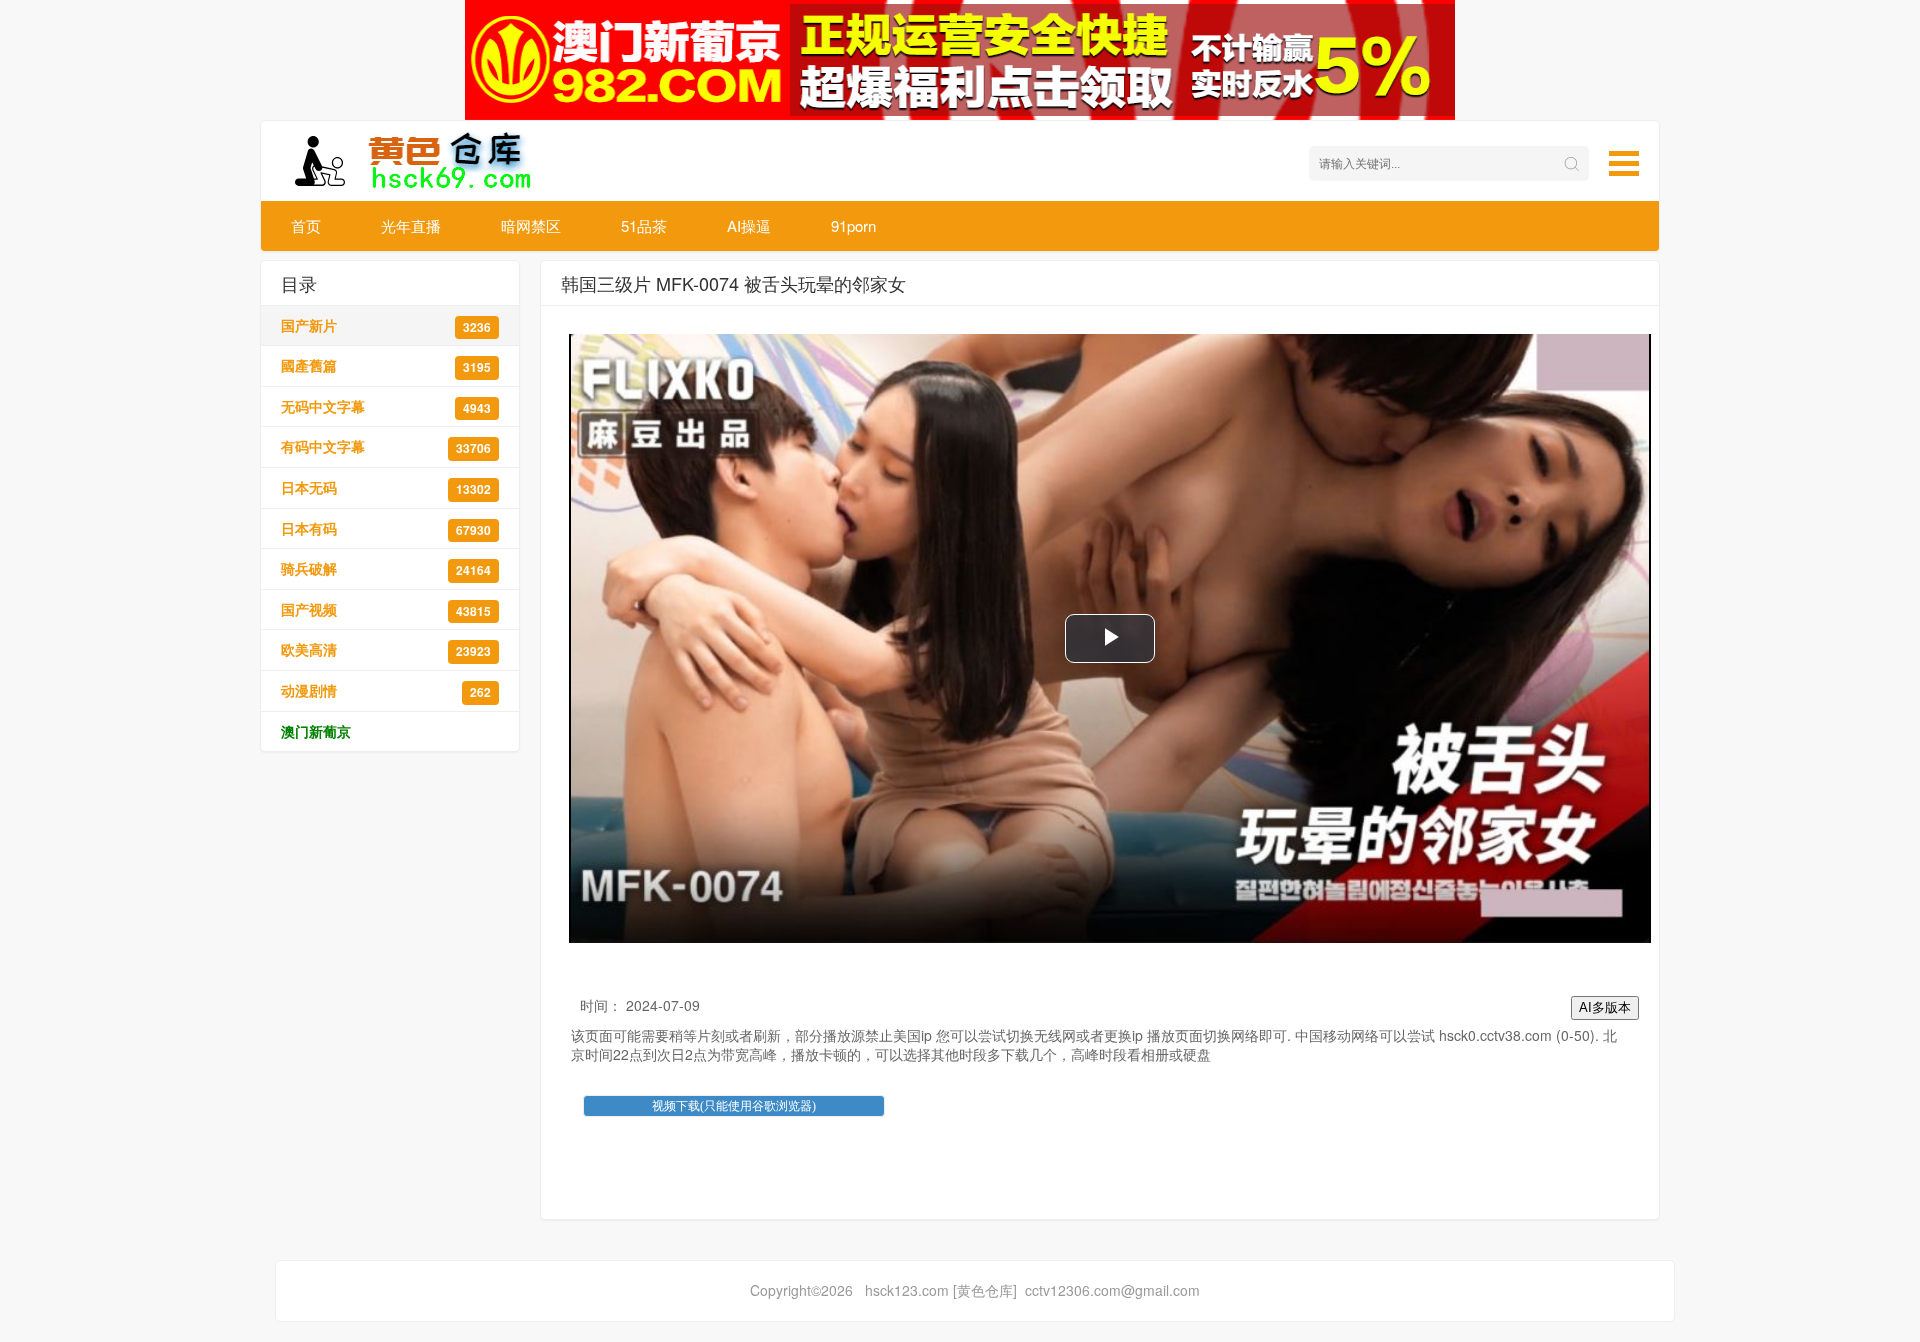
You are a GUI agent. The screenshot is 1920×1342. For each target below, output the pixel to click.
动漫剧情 (386, 690)
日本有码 (386, 528)
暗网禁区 (531, 225)
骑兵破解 (386, 568)
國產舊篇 (386, 365)
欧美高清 (386, 649)
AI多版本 (1605, 1007)
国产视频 (386, 609)
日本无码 (386, 487)
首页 (306, 225)
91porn (853, 225)
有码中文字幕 (386, 446)
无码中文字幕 (386, 406)
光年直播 (411, 225)
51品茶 (644, 225)
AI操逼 (749, 225)
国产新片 (386, 325)
